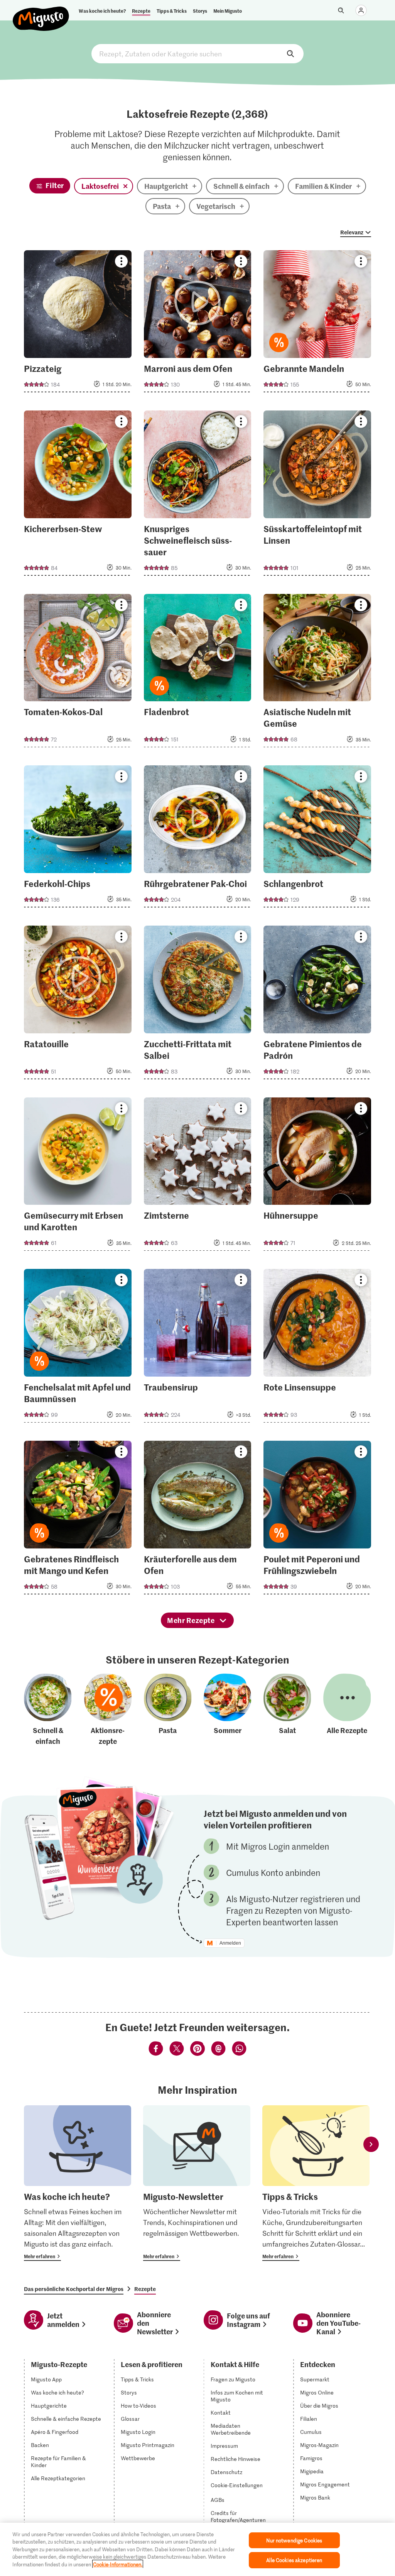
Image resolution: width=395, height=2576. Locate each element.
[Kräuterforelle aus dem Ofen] (198, 1520)
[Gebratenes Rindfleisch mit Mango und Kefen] (78, 1520)
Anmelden (230, 1943)
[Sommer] (228, 1710)
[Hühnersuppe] (317, 1177)
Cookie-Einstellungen (237, 2485)
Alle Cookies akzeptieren (294, 2560)
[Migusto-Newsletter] (197, 2183)
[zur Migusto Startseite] (41, 12)
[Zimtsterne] (198, 1177)
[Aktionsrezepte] (108, 1710)
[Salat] (287, 1710)
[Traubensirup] (198, 1348)
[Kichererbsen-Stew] (78, 495)
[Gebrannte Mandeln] (317, 324)
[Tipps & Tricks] (316, 2183)
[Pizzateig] (78, 324)
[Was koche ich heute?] (78, 2183)
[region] (197, 2549)
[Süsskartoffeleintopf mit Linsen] (317, 495)
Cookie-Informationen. (118, 2564)
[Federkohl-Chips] (78, 839)
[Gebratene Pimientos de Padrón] (317, 1005)
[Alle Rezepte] (347, 1710)
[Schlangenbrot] (317, 839)
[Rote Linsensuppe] (317, 1348)
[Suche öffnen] (341, 10)
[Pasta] (168, 1710)
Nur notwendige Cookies (294, 2540)
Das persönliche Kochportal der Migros (74, 2289)
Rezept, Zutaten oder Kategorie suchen (197, 54)
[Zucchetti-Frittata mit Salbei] (198, 1005)
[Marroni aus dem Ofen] (198, 324)
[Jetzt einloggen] (361, 10)
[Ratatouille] (78, 1005)
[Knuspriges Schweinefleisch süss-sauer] (198, 495)
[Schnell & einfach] (48, 1710)
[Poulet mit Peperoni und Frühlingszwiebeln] (317, 1520)
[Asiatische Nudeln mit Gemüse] (317, 673)
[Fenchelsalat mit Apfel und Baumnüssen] (78, 1348)
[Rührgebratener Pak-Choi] (198, 839)
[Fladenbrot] (198, 673)
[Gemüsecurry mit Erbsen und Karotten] (78, 1177)
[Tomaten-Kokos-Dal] (78, 673)
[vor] (371, 2144)
